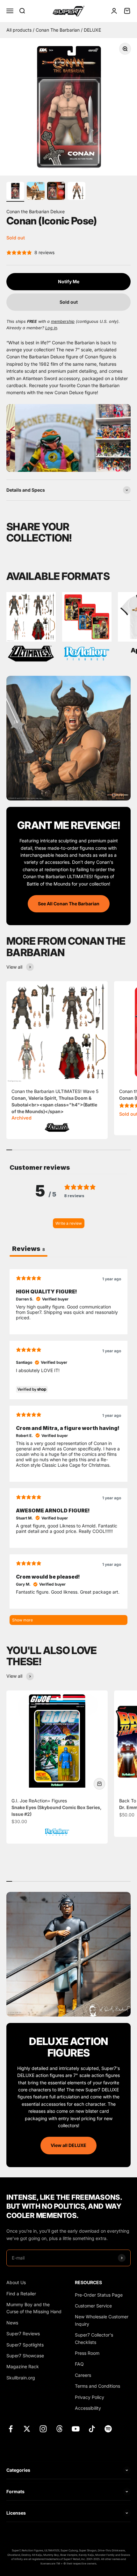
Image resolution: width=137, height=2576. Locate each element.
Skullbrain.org (21, 2378)
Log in (51, 328)
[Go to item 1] (15, 192)
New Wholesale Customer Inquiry (102, 2320)
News (12, 2323)
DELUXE (92, 30)
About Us (16, 2282)
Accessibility (88, 2408)
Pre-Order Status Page (99, 2295)
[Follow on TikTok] (92, 2429)
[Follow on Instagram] (43, 2429)
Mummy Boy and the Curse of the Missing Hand (34, 2308)
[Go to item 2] (36, 192)
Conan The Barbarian (58, 30)
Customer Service (93, 2306)
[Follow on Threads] (59, 2429)
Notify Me (69, 281)
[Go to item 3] (56, 192)
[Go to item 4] (76, 192)
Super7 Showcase (25, 2356)
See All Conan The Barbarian (69, 904)
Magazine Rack (23, 2366)
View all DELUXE (68, 2145)
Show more (22, 1620)
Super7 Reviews (23, 2334)
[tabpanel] (68, 1447)
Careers (83, 2375)
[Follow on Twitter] (27, 2429)
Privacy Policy (90, 2397)
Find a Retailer (21, 2294)
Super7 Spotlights (25, 2345)
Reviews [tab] (29, 1249)
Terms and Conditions (97, 2386)
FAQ (79, 2364)
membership (63, 321)
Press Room (87, 2353)
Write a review (69, 1223)
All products (20, 30)
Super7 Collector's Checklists (94, 2338)
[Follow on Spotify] (108, 2429)
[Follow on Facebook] (11, 2429)
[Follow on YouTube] (76, 2429)
